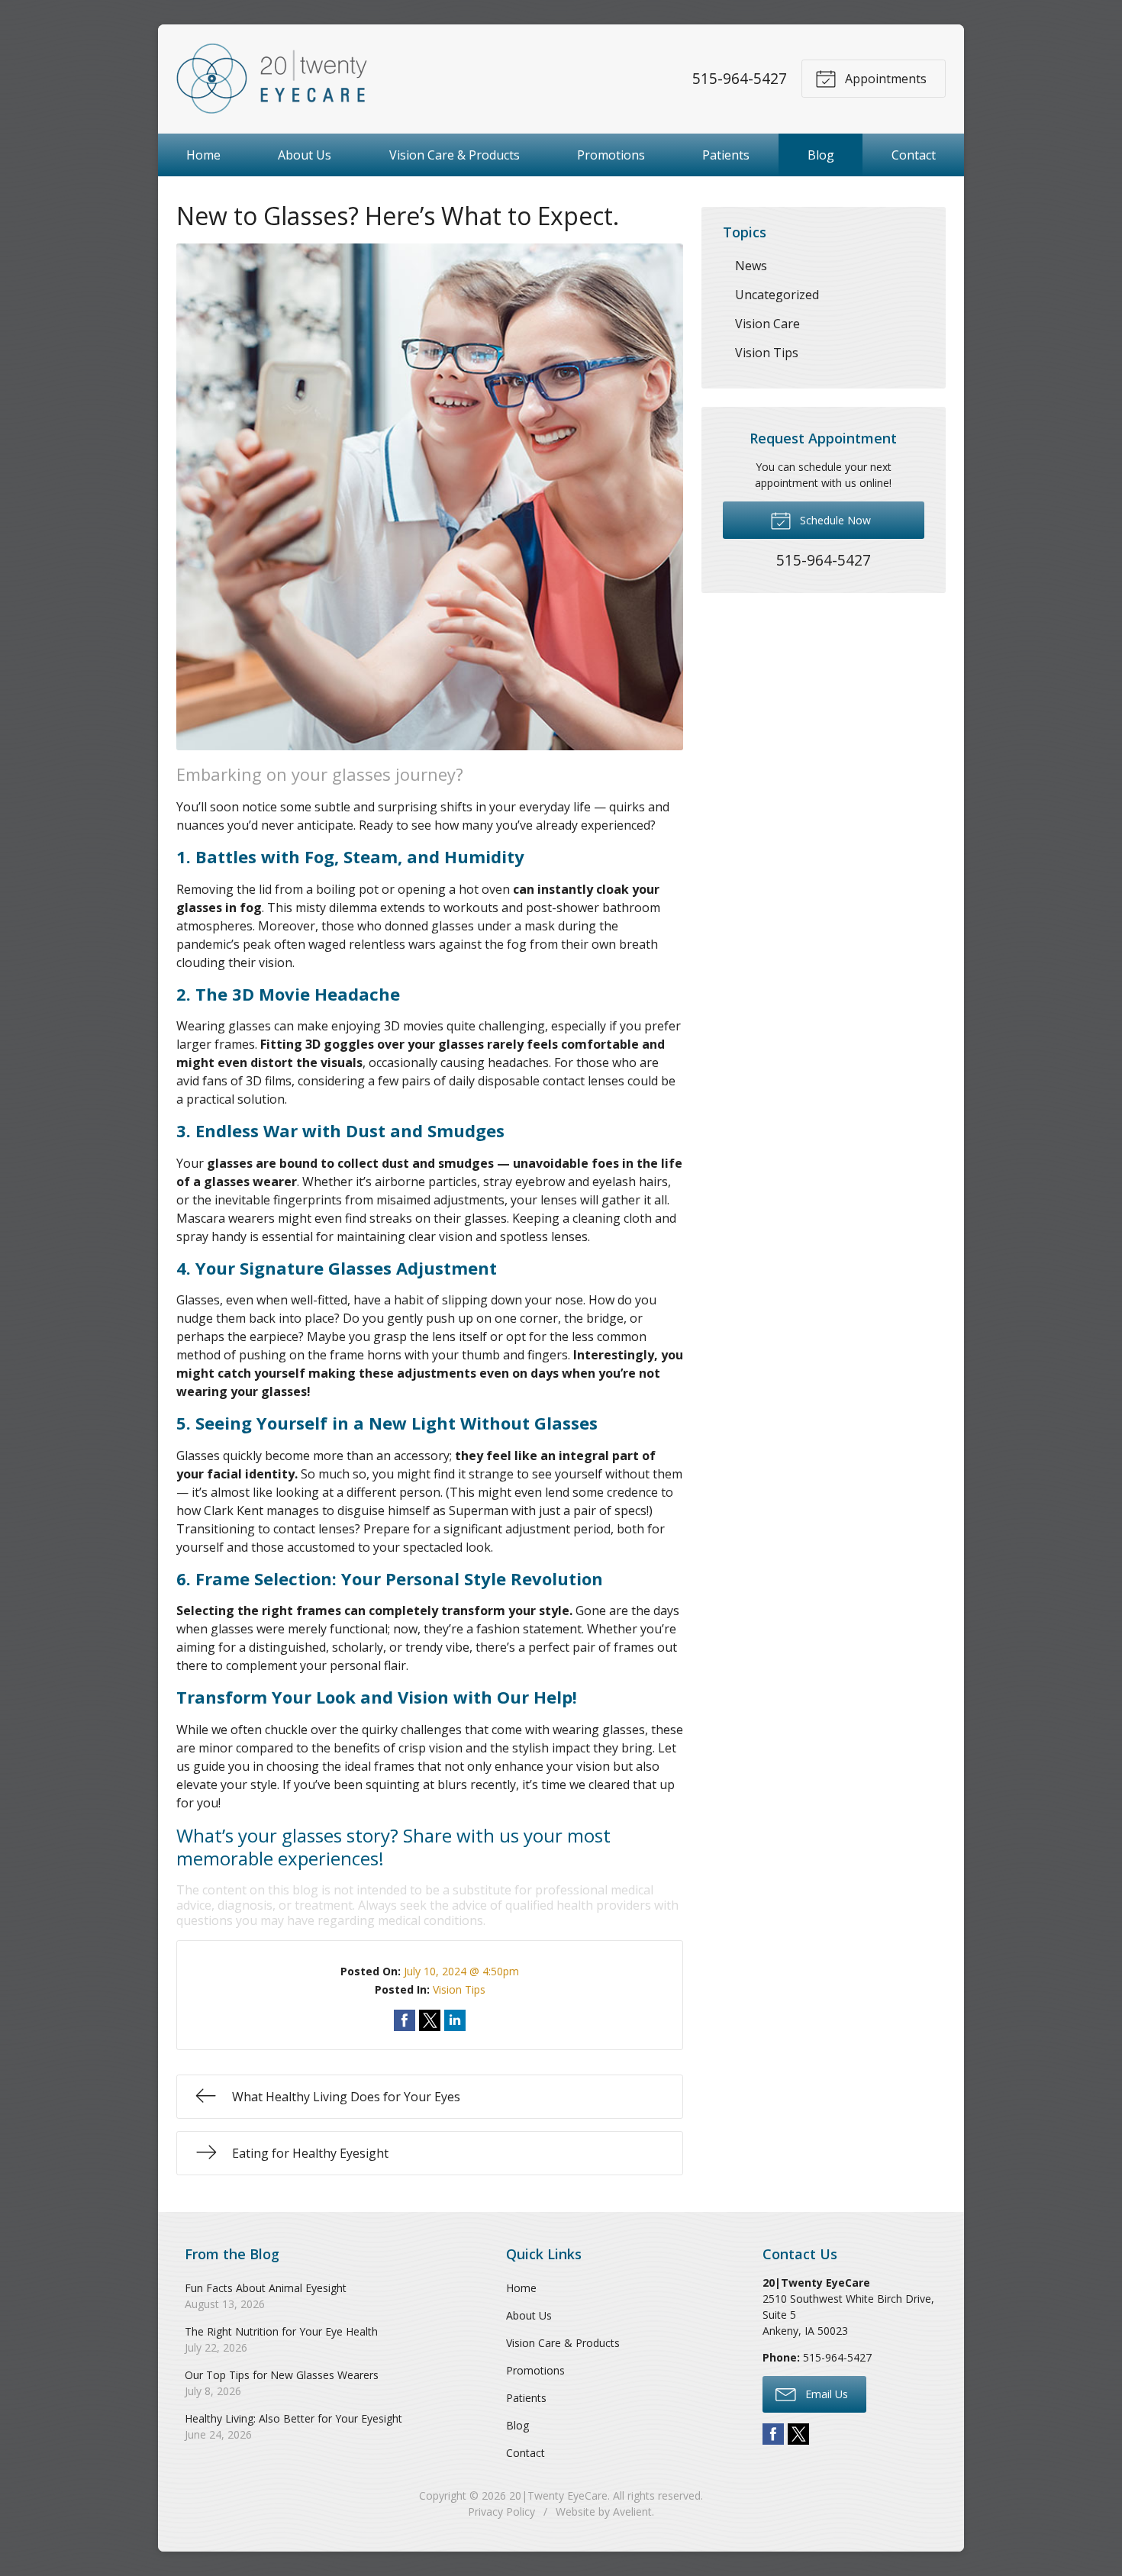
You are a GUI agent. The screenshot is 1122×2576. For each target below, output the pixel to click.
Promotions (611, 155)
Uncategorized (777, 295)
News (751, 266)
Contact (914, 155)
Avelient (632, 2512)
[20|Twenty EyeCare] (272, 79)
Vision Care (767, 324)
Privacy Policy (501, 2512)
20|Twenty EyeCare (558, 2495)
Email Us (825, 2394)
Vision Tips (459, 1989)
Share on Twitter (430, 2020)
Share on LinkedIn (455, 2020)
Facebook (773, 2434)
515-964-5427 (740, 78)
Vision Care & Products (455, 155)
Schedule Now (834, 520)
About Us (305, 155)
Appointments (884, 79)
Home (203, 155)
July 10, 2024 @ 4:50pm (461, 1971)
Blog (821, 155)
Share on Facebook (405, 2020)
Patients (726, 155)
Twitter (798, 2434)
